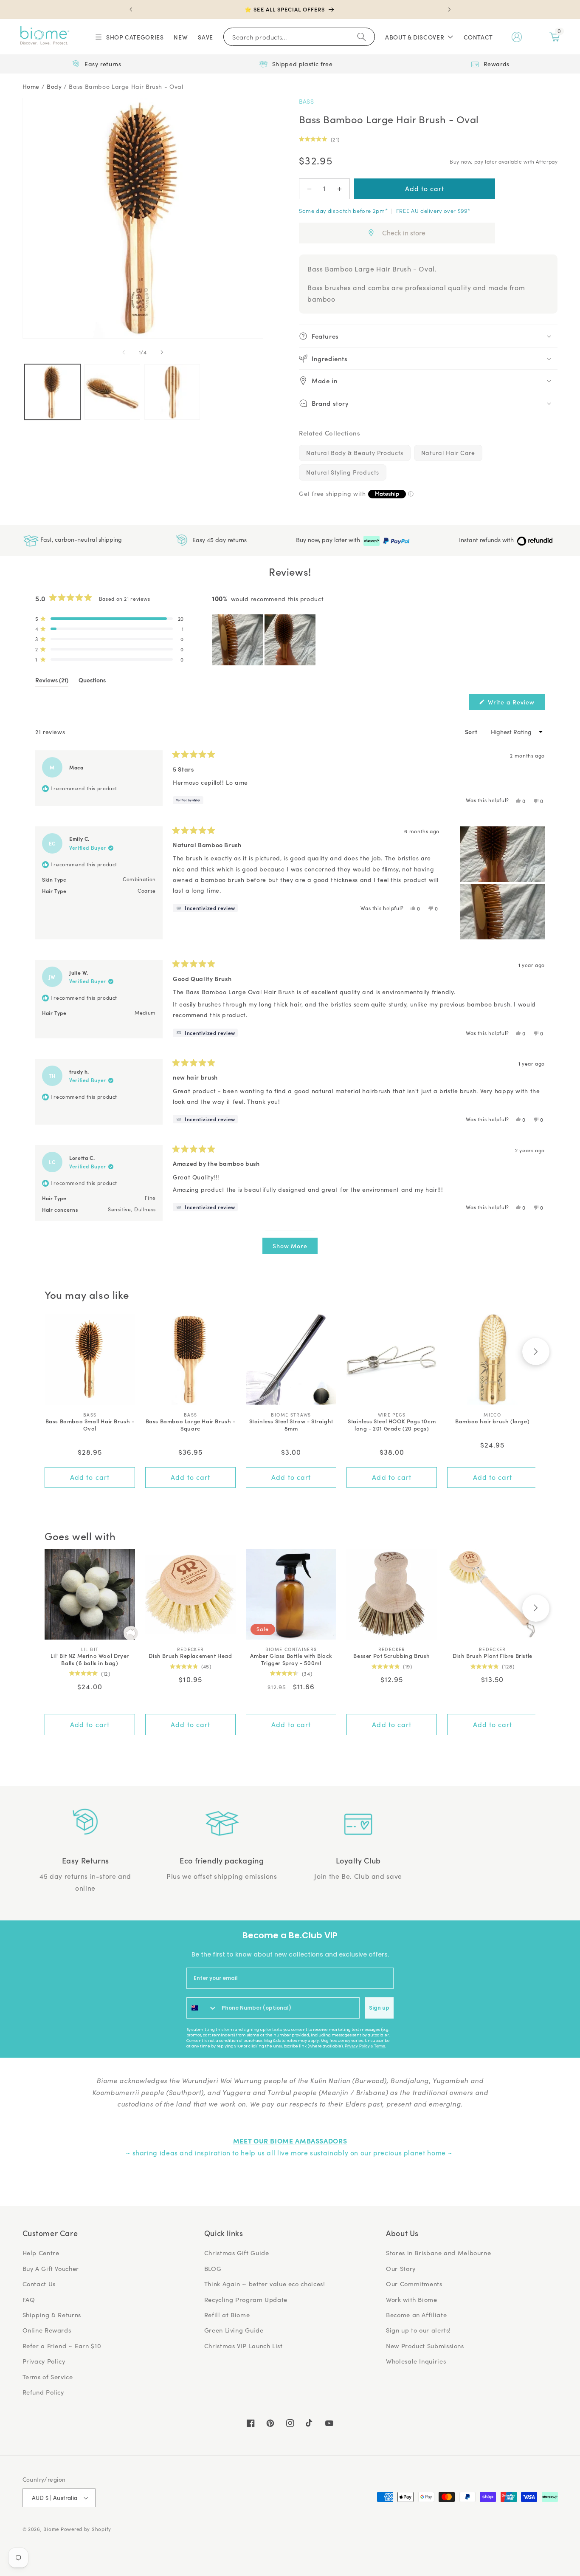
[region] (265, 640)
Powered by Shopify (86, 2529)
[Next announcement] (449, 9)
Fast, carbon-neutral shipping (80, 539)
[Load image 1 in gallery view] (52, 392)
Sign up (379, 2008)
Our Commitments (414, 2284)
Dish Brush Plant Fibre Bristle (493, 1656)
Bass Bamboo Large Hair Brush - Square (191, 1425)
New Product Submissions (425, 2346)
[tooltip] (205, 908)
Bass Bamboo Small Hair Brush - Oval (90, 1425)
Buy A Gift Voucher (51, 2268)
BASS (306, 101)
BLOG (213, 2268)
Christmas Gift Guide (237, 2253)
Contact (478, 37)
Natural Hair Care (448, 453)
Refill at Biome (227, 2315)
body (54, 86)
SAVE (206, 37)
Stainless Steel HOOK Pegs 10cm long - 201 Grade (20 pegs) (392, 1425)
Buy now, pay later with (329, 540)
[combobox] (202, 2008)
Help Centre (41, 2253)
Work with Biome (411, 2299)
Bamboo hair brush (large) (492, 1421)
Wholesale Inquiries (416, 2361)
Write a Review (515, 704)
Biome (51, 2529)
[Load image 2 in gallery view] (112, 392)
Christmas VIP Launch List (244, 2346)
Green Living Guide (234, 2330)
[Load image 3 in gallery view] (172, 392)
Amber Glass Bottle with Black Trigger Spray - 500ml (291, 1660)
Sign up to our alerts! (418, 2330)
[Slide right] (162, 353)
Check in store (404, 233)
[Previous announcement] (131, 9)
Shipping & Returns (52, 2315)
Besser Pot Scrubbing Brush (392, 1656)
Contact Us (39, 2284)
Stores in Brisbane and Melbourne (438, 2253)
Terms (380, 2046)
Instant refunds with (487, 540)
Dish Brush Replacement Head (190, 1656)
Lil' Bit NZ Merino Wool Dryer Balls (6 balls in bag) (90, 1660)
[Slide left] (124, 353)
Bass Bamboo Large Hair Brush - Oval (126, 86)
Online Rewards (47, 2330)
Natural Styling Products (343, 472)
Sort (472, 732)
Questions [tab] (92, 681)
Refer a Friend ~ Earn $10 (62, 2346)
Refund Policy (43, 2392)
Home (31, 86)
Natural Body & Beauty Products (355, 453)
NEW (181, 37)
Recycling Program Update (246, 2299)
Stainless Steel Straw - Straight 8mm (291, 1425)
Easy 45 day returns (219, 539)
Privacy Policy (357, 2046)
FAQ (29, 2299)
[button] (129, 37)
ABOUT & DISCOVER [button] (415, 37)
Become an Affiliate (416, 2315)
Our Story (401, 2268)
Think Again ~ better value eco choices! (265, 2284)
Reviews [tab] (52, 681)
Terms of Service (48, 2377)
